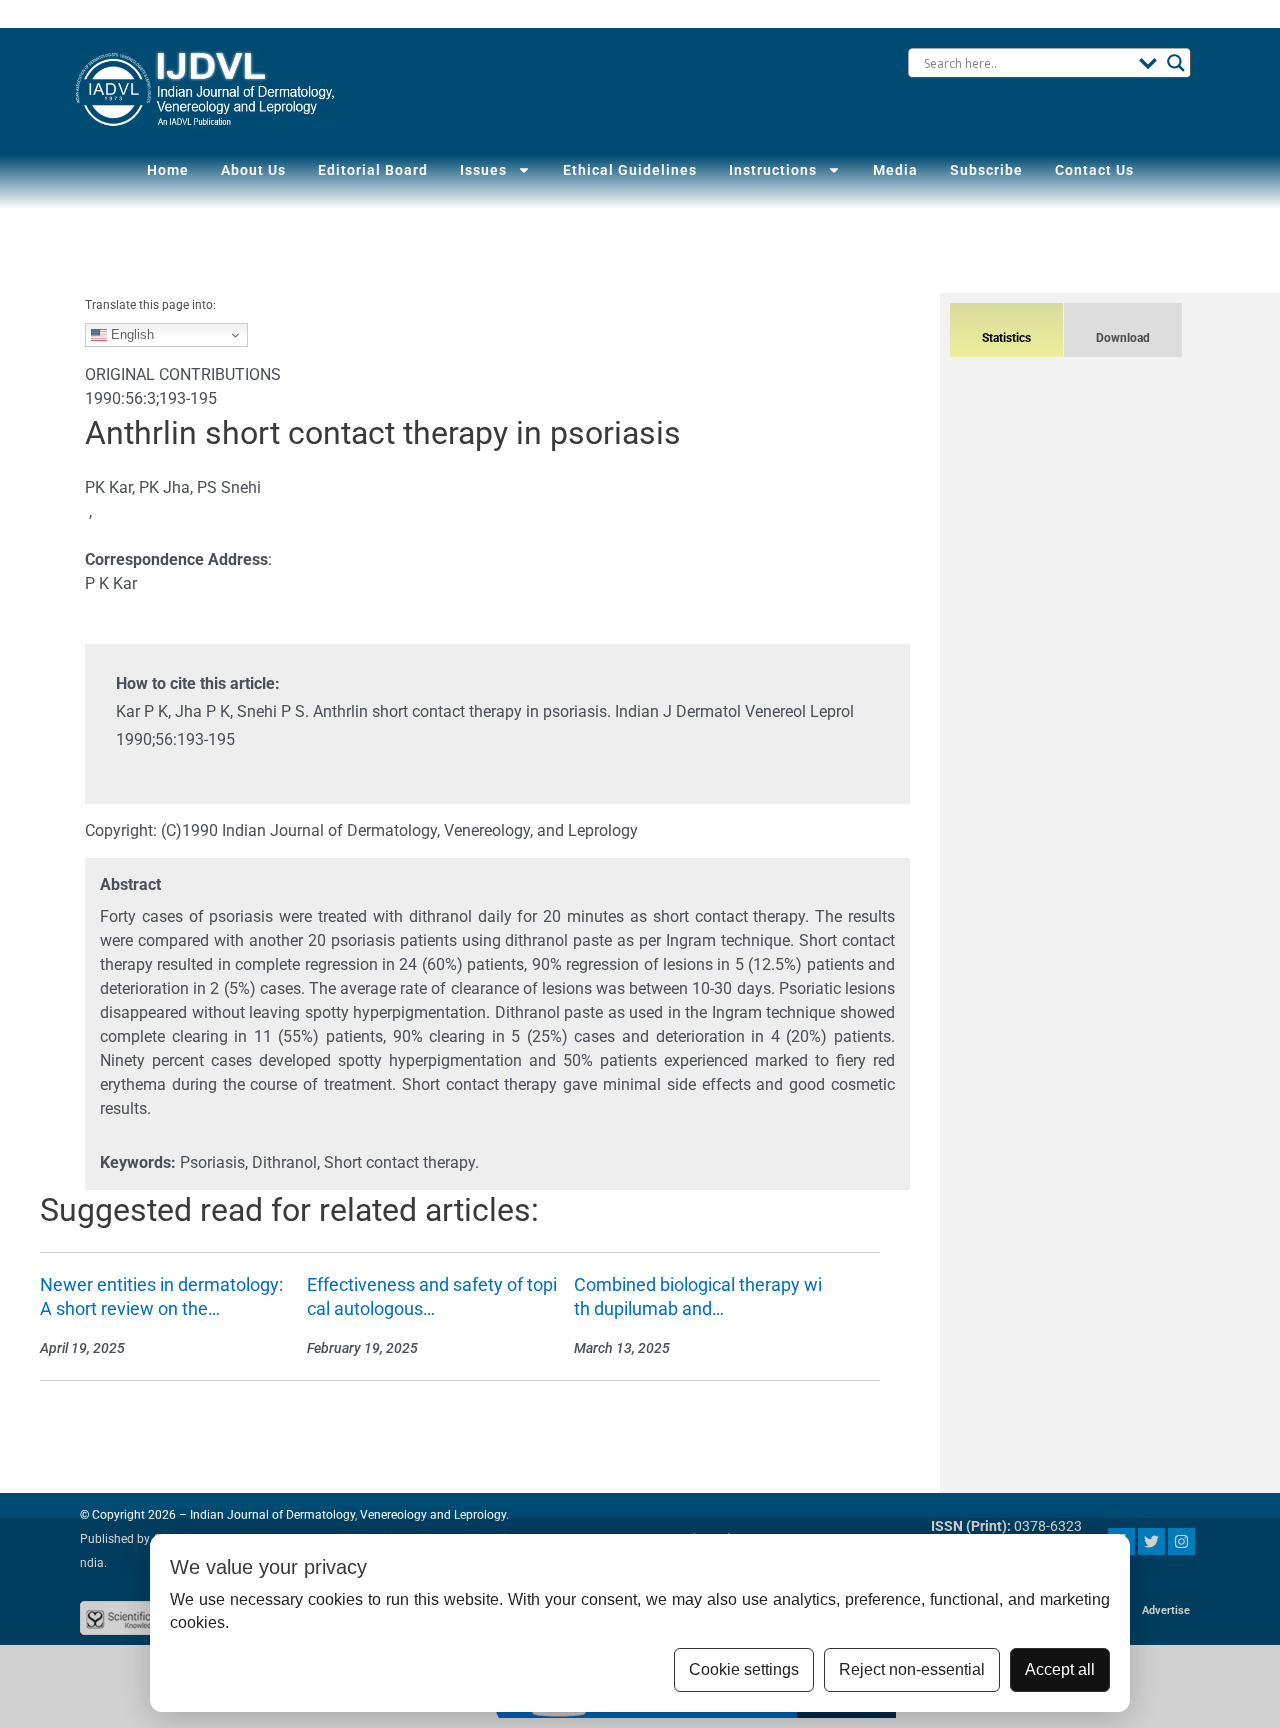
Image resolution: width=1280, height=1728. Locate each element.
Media (895, 170)
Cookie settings (744, 1669)
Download (1123, 338)
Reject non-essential (912, 1669)
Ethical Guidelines (630, 170)
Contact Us (1094, 170)
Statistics (1006, 338)
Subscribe (986, 170)
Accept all (1060, 1669)
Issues (483, 170)
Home (168, 170)
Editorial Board (373, 170)
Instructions (773, 170)
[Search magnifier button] (1176, 63)
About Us (253, 170)
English (130, 334)
